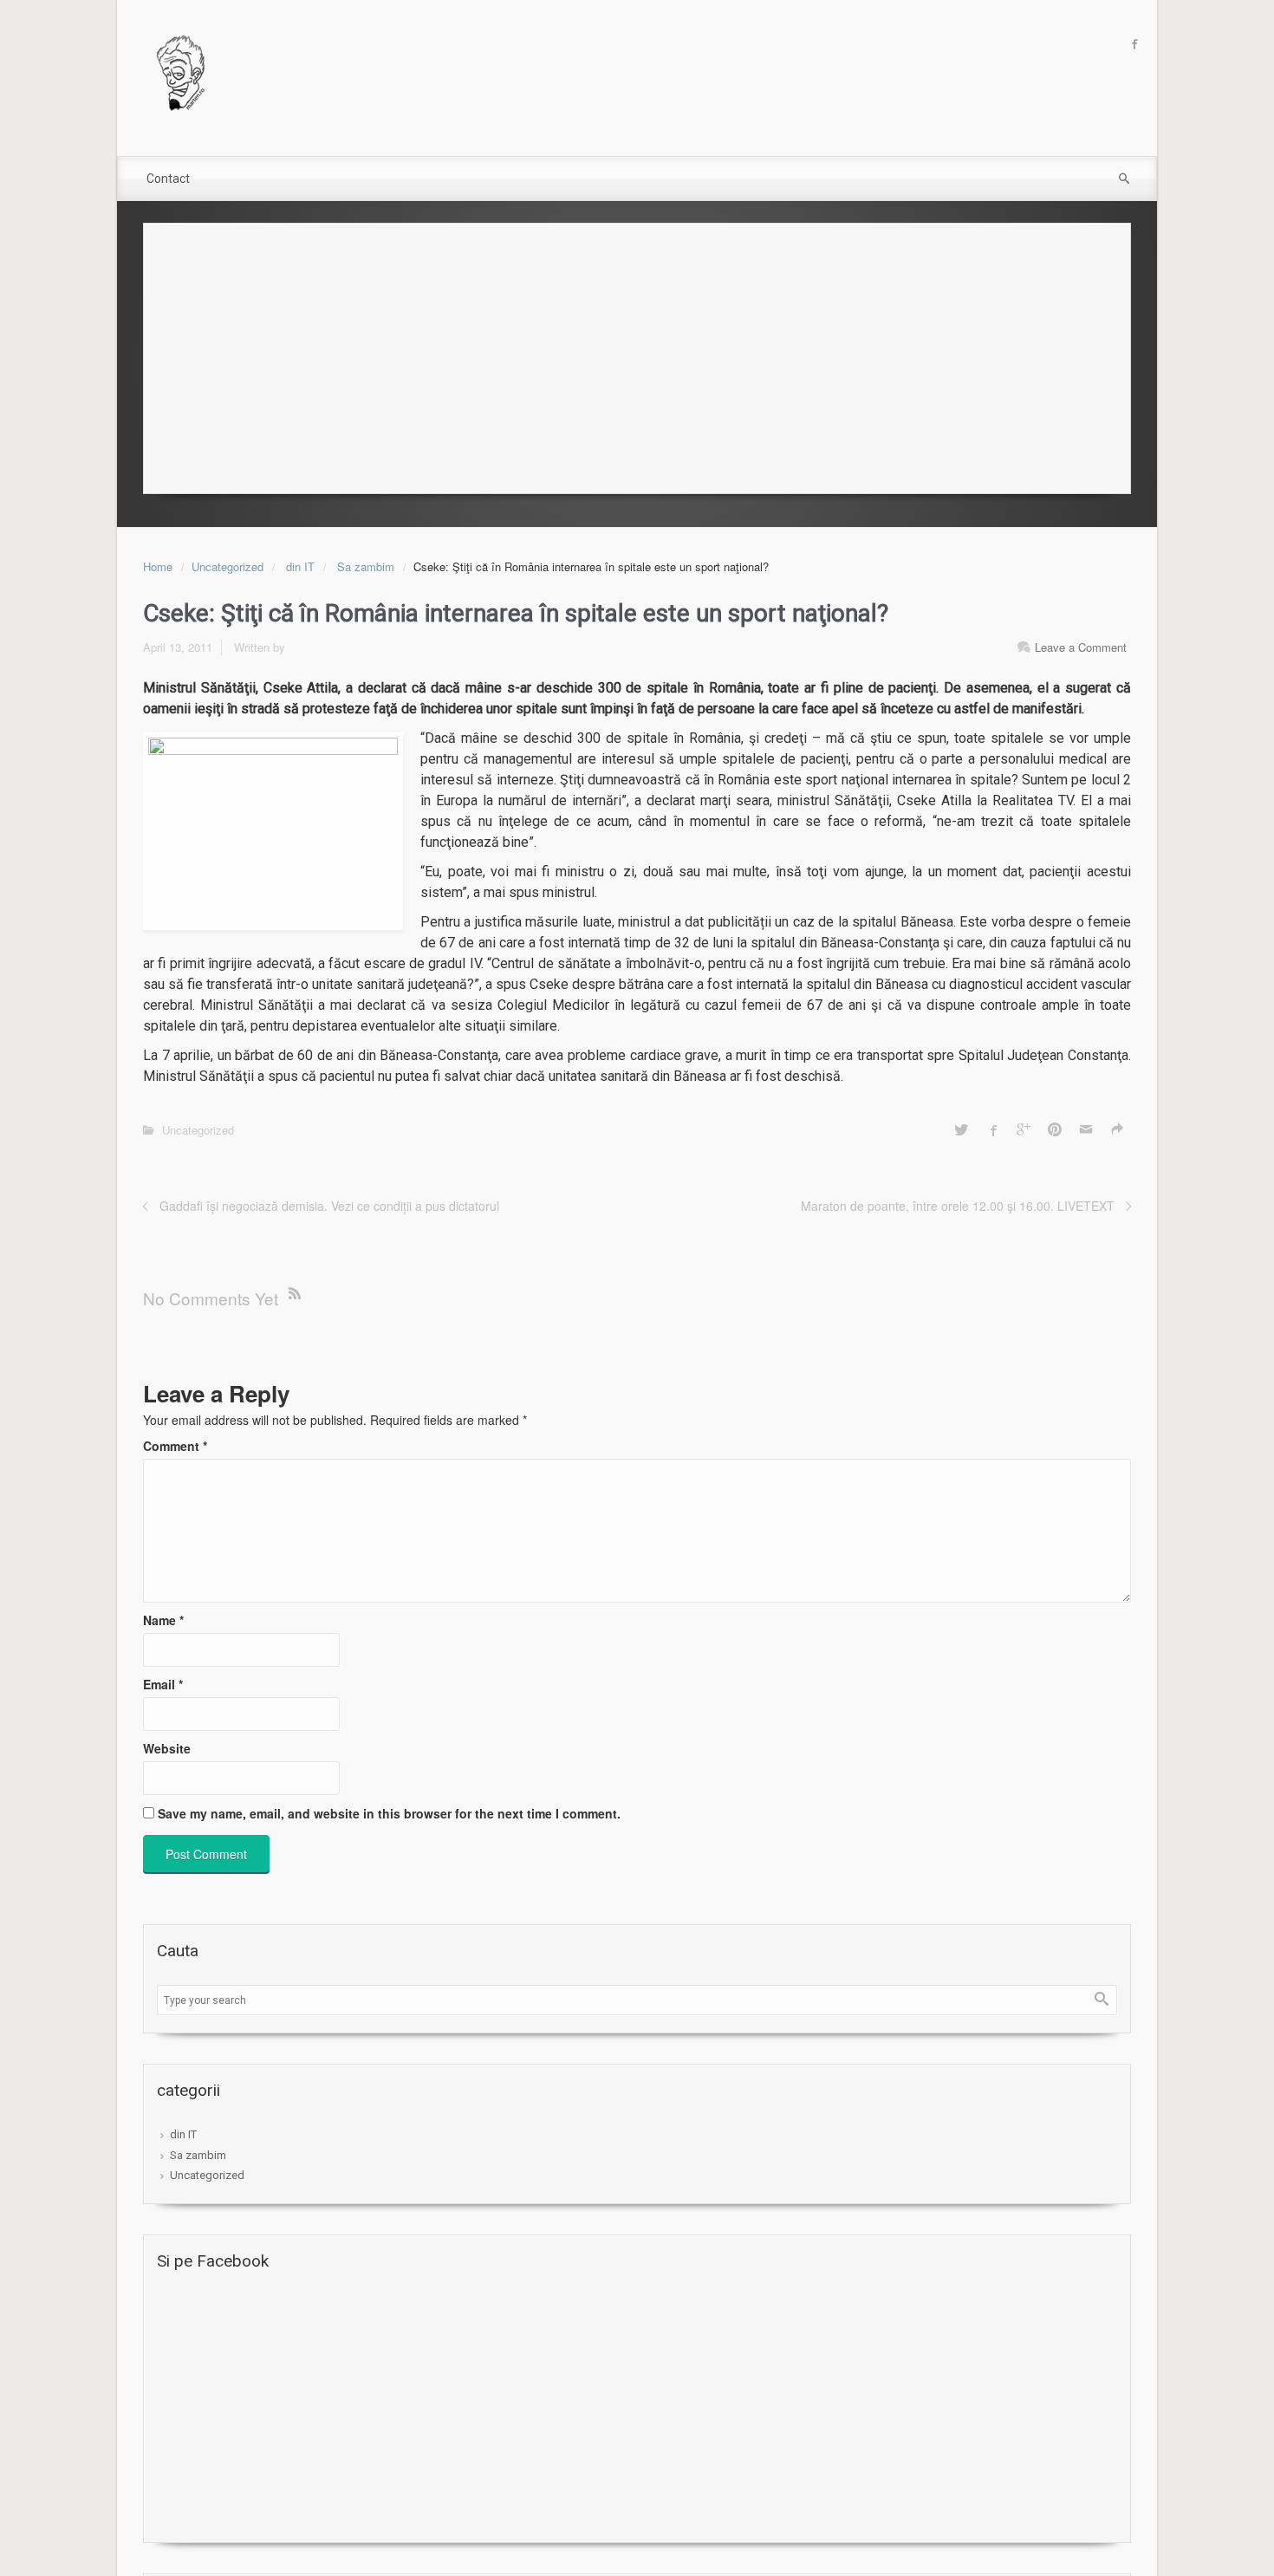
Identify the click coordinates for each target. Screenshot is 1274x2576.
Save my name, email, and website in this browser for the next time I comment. (389, 1813)
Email (163, 1684)
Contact (168, 179)
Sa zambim (366, 566)
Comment (175, 1446)
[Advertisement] (637, 354)
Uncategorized (227, 566)
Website (167, 1748)
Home (158, 566)
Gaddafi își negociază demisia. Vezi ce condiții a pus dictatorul (329, 1206)
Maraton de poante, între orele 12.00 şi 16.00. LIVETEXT (958, 1206)
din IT (300, 566)
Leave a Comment (1081, 647)
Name (163, 1620)
